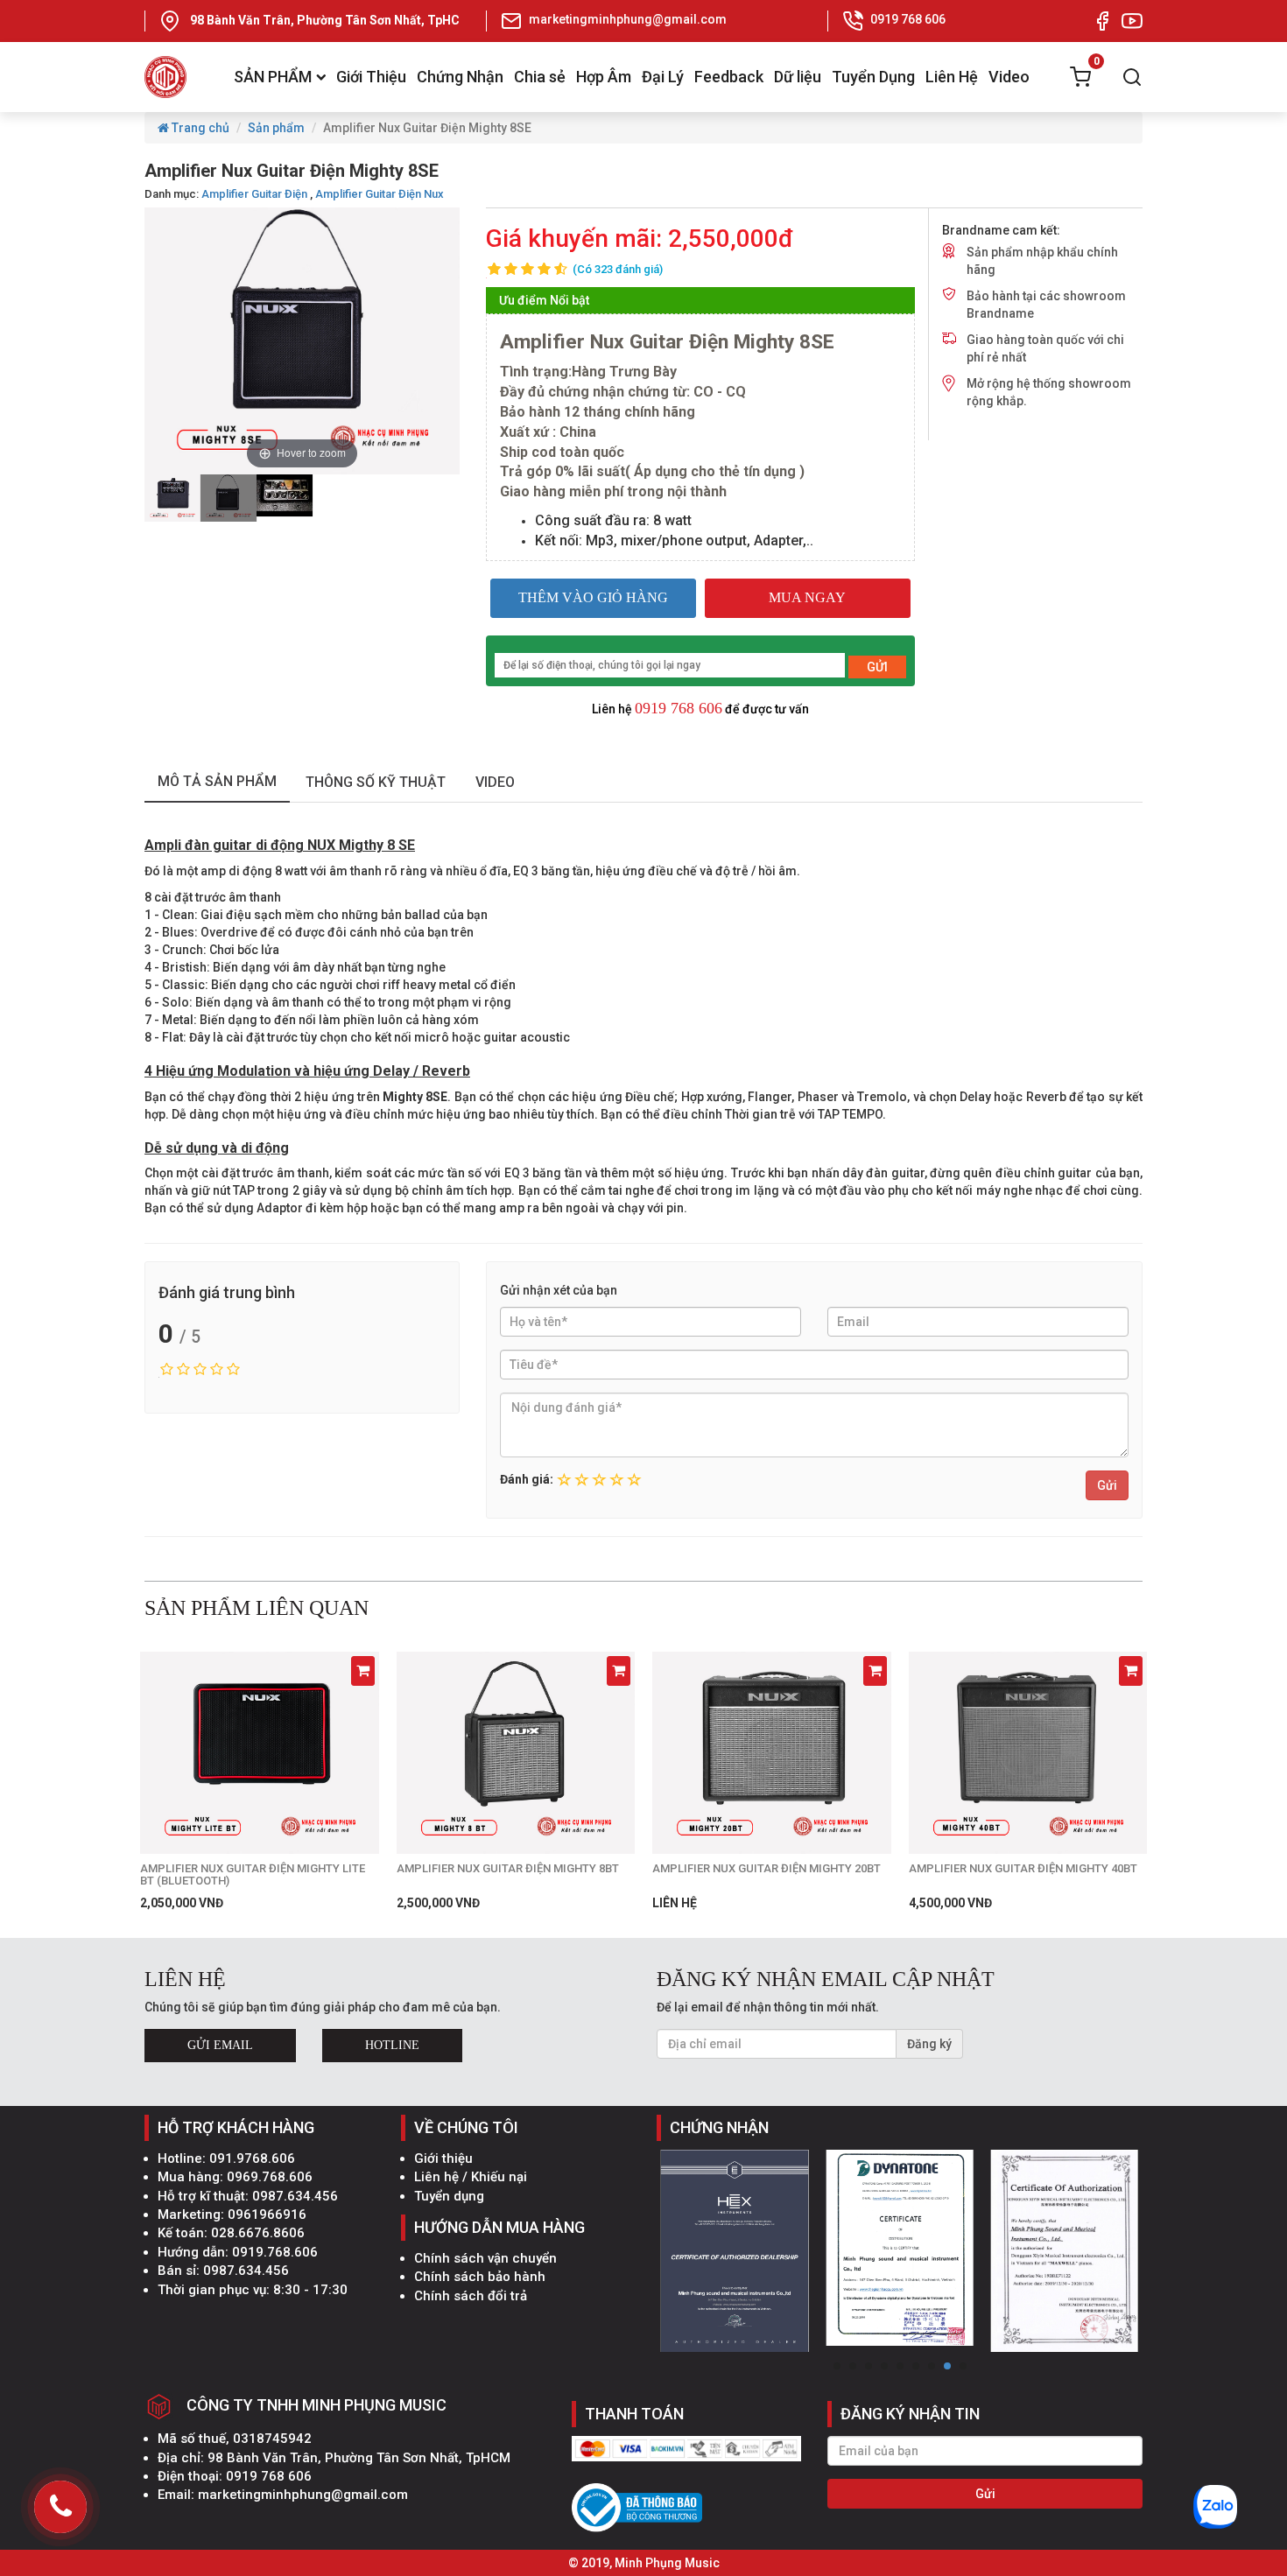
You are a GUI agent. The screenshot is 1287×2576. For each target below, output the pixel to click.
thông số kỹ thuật (376, 782)
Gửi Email (220, 2045)
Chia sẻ (540, 77)
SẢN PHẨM (273, 77)
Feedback (729, 77)
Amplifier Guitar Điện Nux (380, 194)
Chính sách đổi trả (471, 2296)
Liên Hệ (952, 77)
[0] (1080, 77)
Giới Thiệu (371, 77)
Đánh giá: (527, 1479)
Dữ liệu (798, 77)
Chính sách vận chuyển (485, 2258)
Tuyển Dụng (873, 77)
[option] (172, 498)
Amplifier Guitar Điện (254, 194)
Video (1009, 77)
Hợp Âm (604, 77)
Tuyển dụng (449, 2196)
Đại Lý (663, 77)
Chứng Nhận (460, 77)
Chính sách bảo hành (480, 2277)
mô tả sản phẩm (217, 781)
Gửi (1107, 1485)
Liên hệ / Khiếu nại (471, 2177)
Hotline (392, 2045)
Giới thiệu (443, 2158)
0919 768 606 (679, 708)
